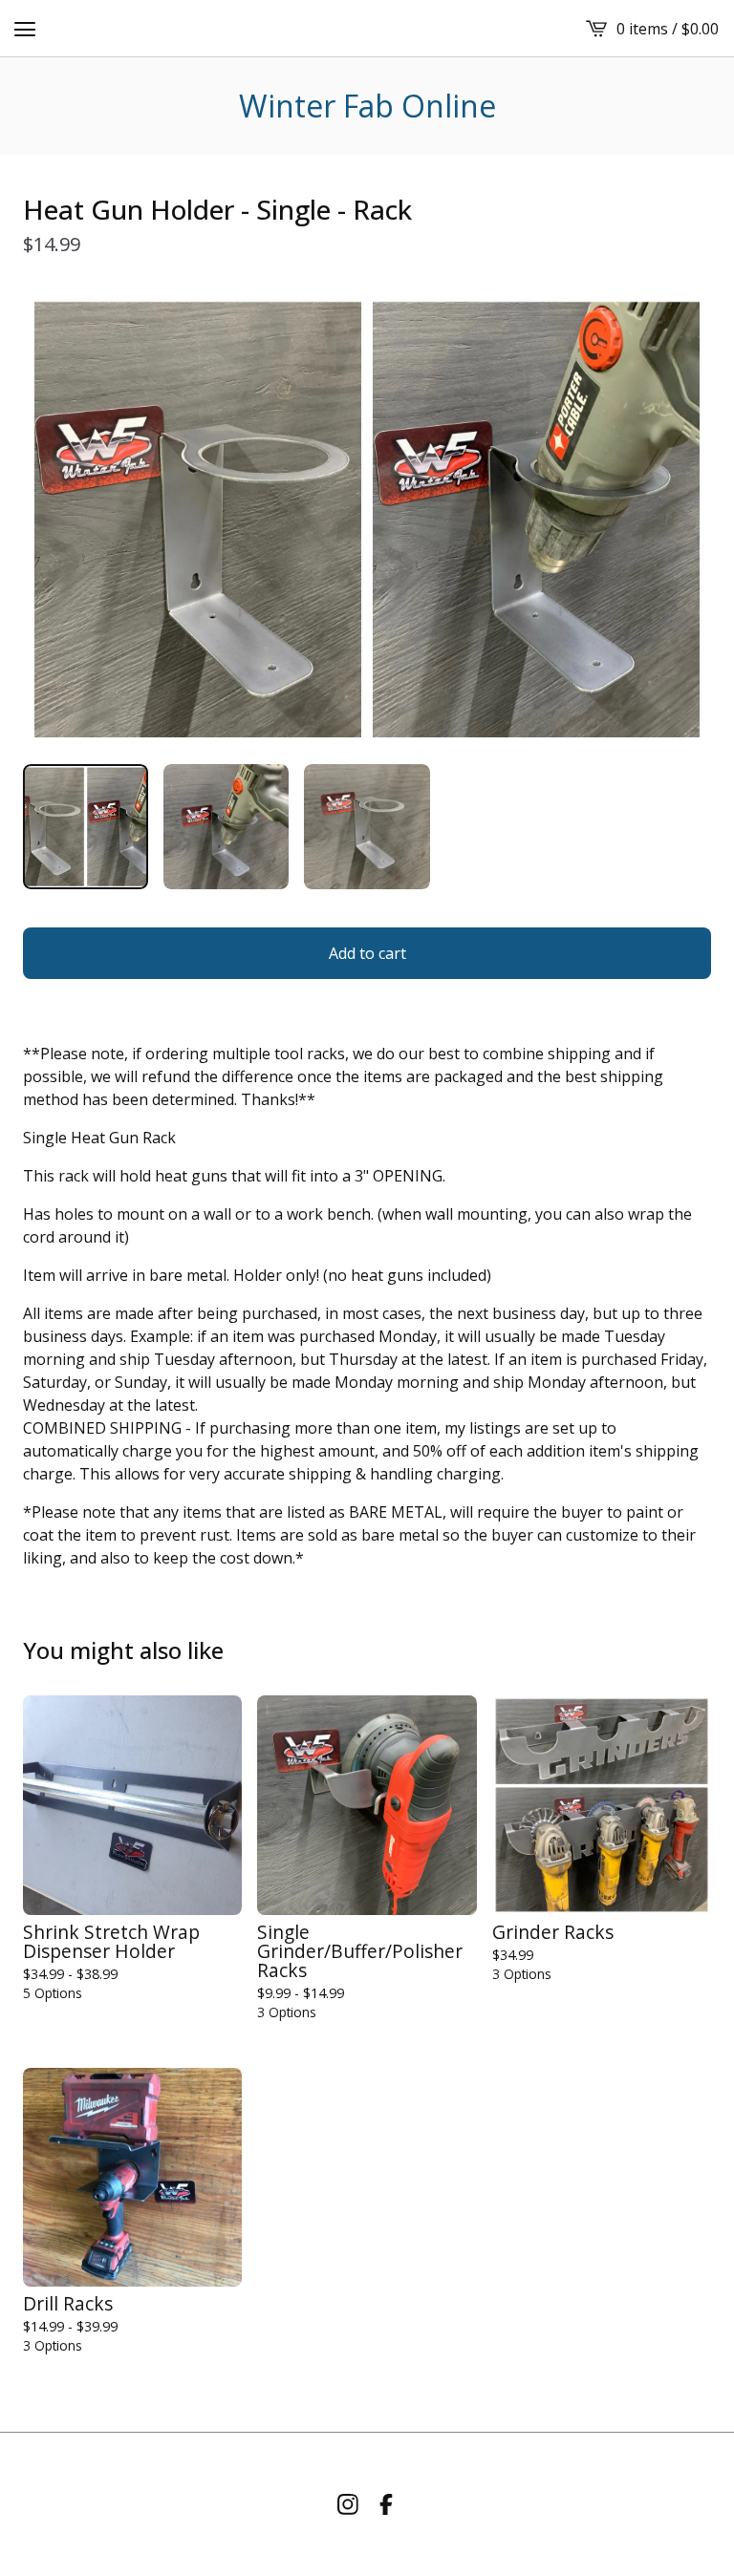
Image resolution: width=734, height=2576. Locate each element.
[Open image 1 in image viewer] (367, 519)
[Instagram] (348, 2504)
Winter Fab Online (367, 106)
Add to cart (367, 953)
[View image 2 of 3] (226, 827)
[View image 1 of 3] (86, 827)
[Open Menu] (25, 29)
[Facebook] (386, 2504)
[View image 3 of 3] (367, 827)
